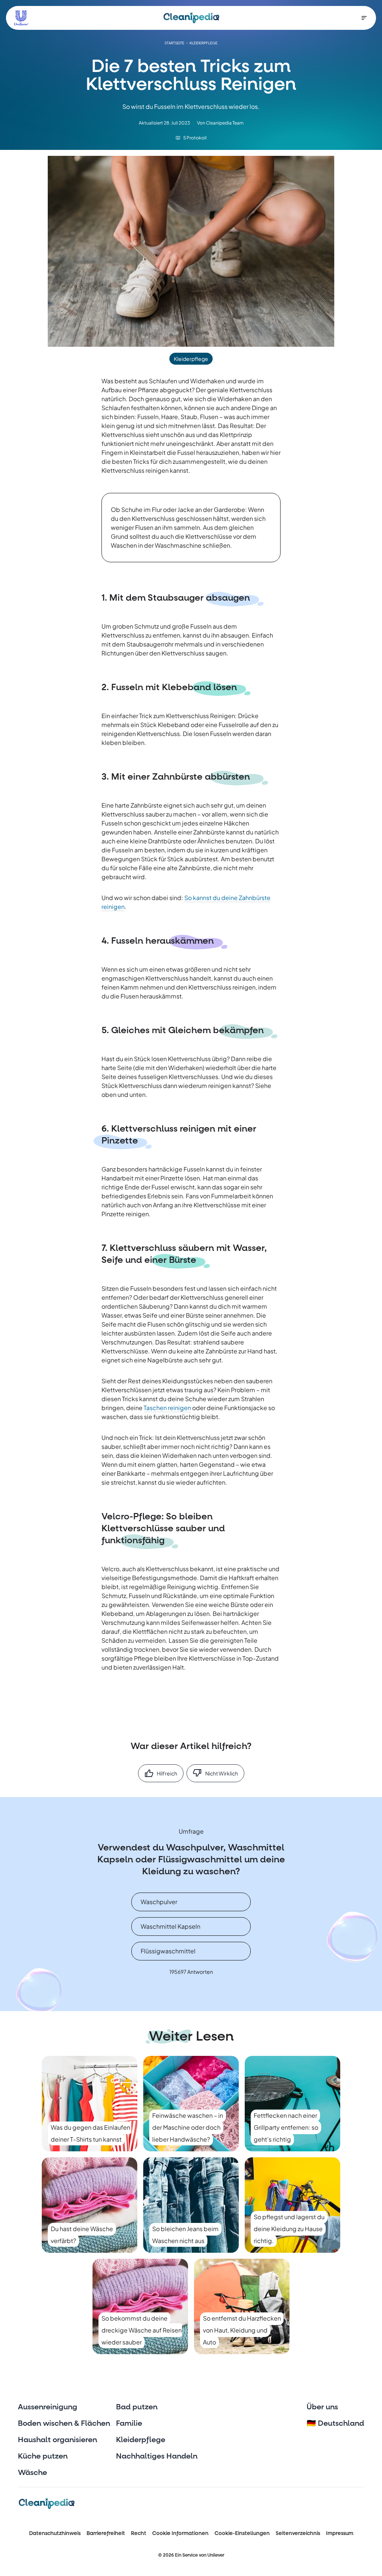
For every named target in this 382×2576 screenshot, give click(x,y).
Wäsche (32, 2473)
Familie (129, 2424)
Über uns (322, 2407)
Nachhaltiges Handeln (157, 2456)
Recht (139, 2533)
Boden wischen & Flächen (64, 2424)
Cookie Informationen (180, 2533)
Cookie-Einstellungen (242, 2533)
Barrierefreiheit (106, 2533)
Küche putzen (43, 2456)
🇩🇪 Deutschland (335, 2424)
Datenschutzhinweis (55, 2533)
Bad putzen (137, 2407)
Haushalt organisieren (57, 2440)
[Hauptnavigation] (364, 18)
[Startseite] (191, 18)
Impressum (340, 2533)
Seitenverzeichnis (298, 2533)
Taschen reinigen (167, 1408)
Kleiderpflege (141, 2440)
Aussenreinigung (48, 2407)
